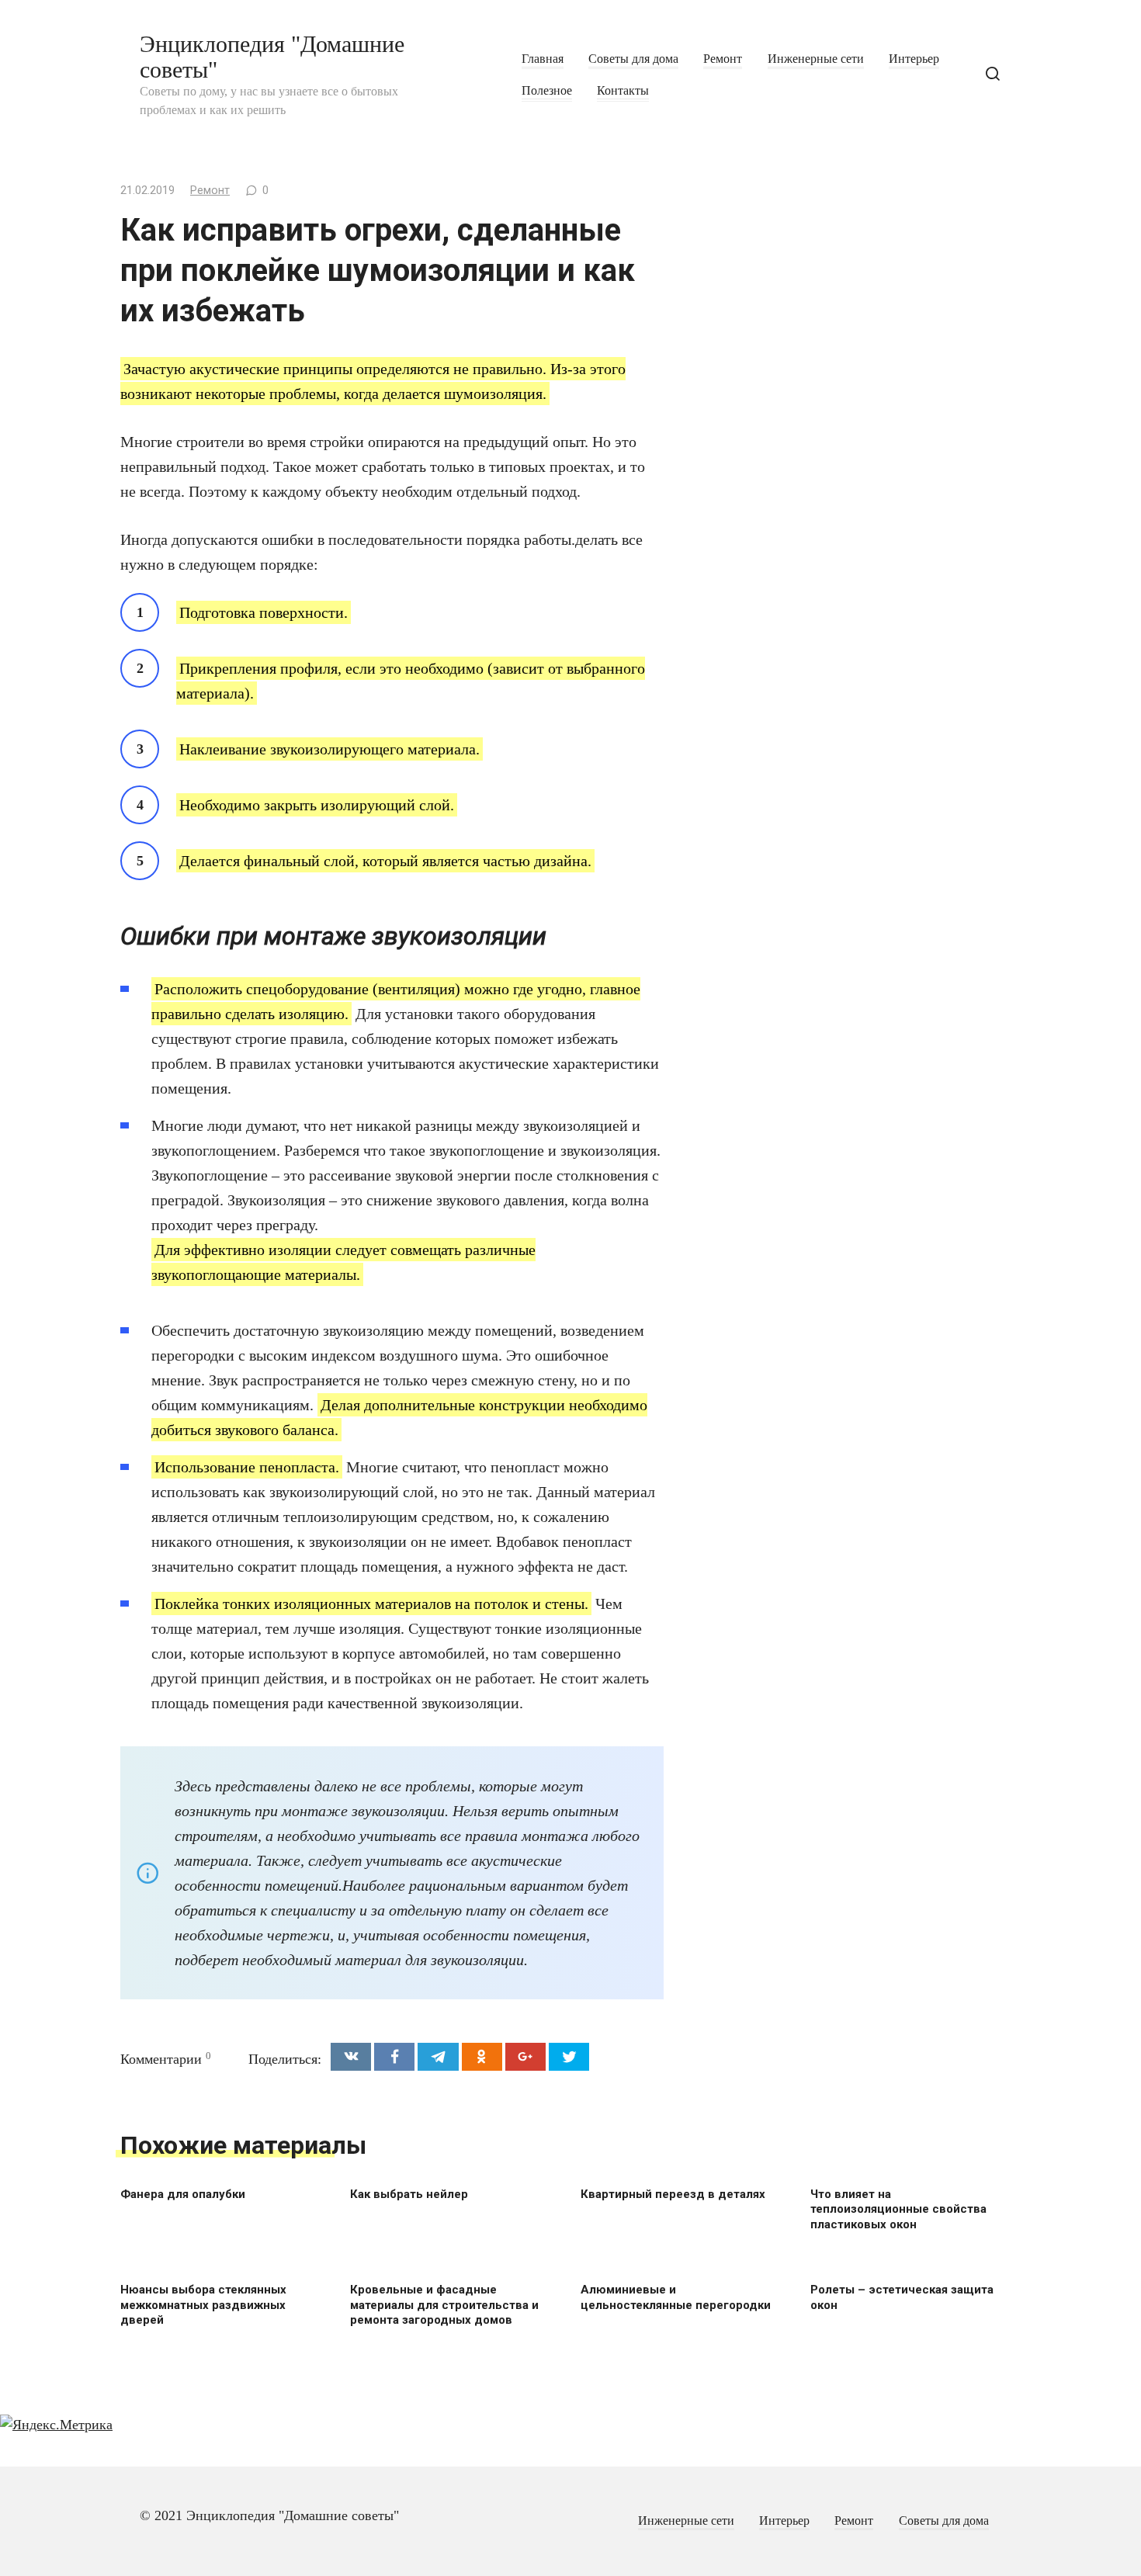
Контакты (623, 91)
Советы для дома (633, 59)
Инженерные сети (816, 59)
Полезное (547, 91)
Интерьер (914, 59)
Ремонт (723, 59)
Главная (543, 59)
